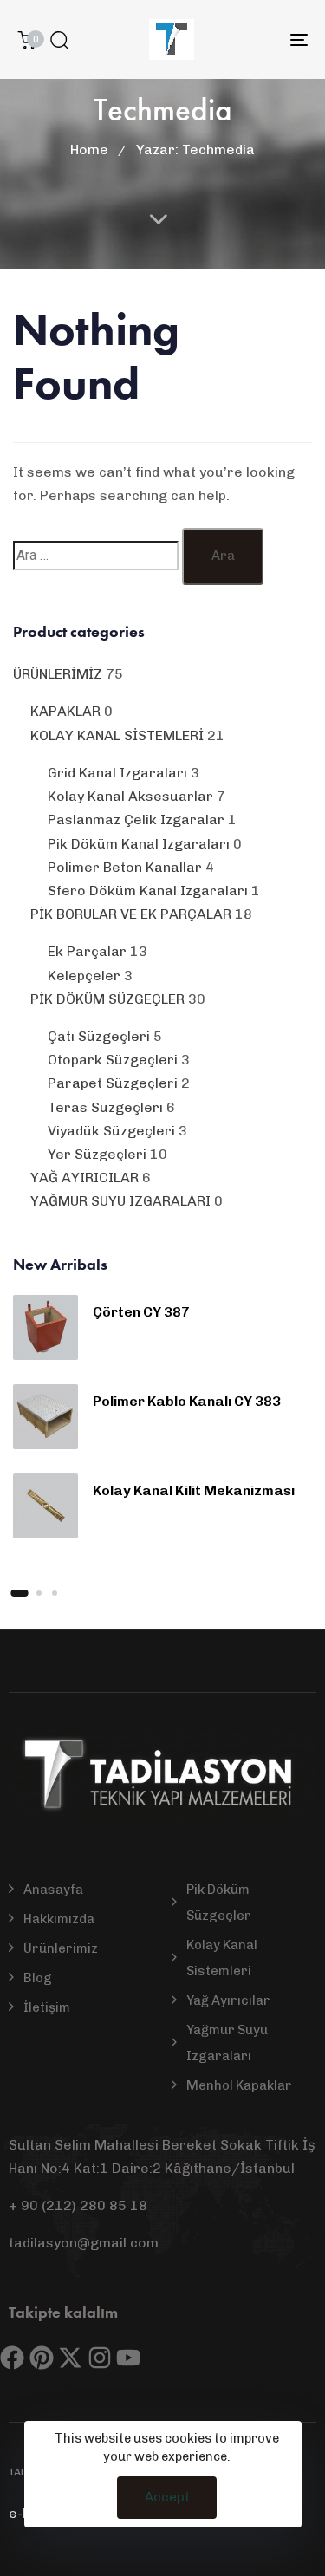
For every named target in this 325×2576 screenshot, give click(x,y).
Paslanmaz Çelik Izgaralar (136, 820)
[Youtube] (128, 2358)
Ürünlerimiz (61, 1948)
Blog (38, 1978)
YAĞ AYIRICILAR (84, 1177)
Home (89, 150)
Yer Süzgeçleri (97, 1154)
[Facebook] (12, 2358)
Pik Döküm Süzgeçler (219, 1903)
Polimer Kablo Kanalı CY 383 (187, 1401)
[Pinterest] (42, 2358)
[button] (59, 40)
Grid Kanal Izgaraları (117, 773)
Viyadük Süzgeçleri (111, 1131)
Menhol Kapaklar (239, 2085)
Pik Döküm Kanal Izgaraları (139, 844)
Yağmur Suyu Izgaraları (227, 2043)
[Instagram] (100, 2358)
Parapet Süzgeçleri (113, 1083)
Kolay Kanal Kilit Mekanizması (194, 1490)
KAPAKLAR (65, 711)
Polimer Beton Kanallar (125, 867)
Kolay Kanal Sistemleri (222, 1958)
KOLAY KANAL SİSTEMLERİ (117, 735)
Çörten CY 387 (141, 1312)
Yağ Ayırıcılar (228, 2000)
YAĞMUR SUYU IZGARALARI (120, 1201)
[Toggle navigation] (259, 39)
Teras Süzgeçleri (105, 1107)
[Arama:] (96, 555)
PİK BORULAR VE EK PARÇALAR (131, 914)
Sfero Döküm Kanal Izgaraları (148, 891)
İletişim (47, 2007)
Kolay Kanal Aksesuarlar (130, 796)
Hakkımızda (59, 1919)
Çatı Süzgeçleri (99, 1036)
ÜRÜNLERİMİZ (58, 674)
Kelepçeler (84, 976)
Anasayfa (53, 1890)
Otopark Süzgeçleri (113, 1060)
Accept (167, 2497)
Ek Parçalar (87, 951)
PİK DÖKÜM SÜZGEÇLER (107, 999)
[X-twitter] (70, 2358)
